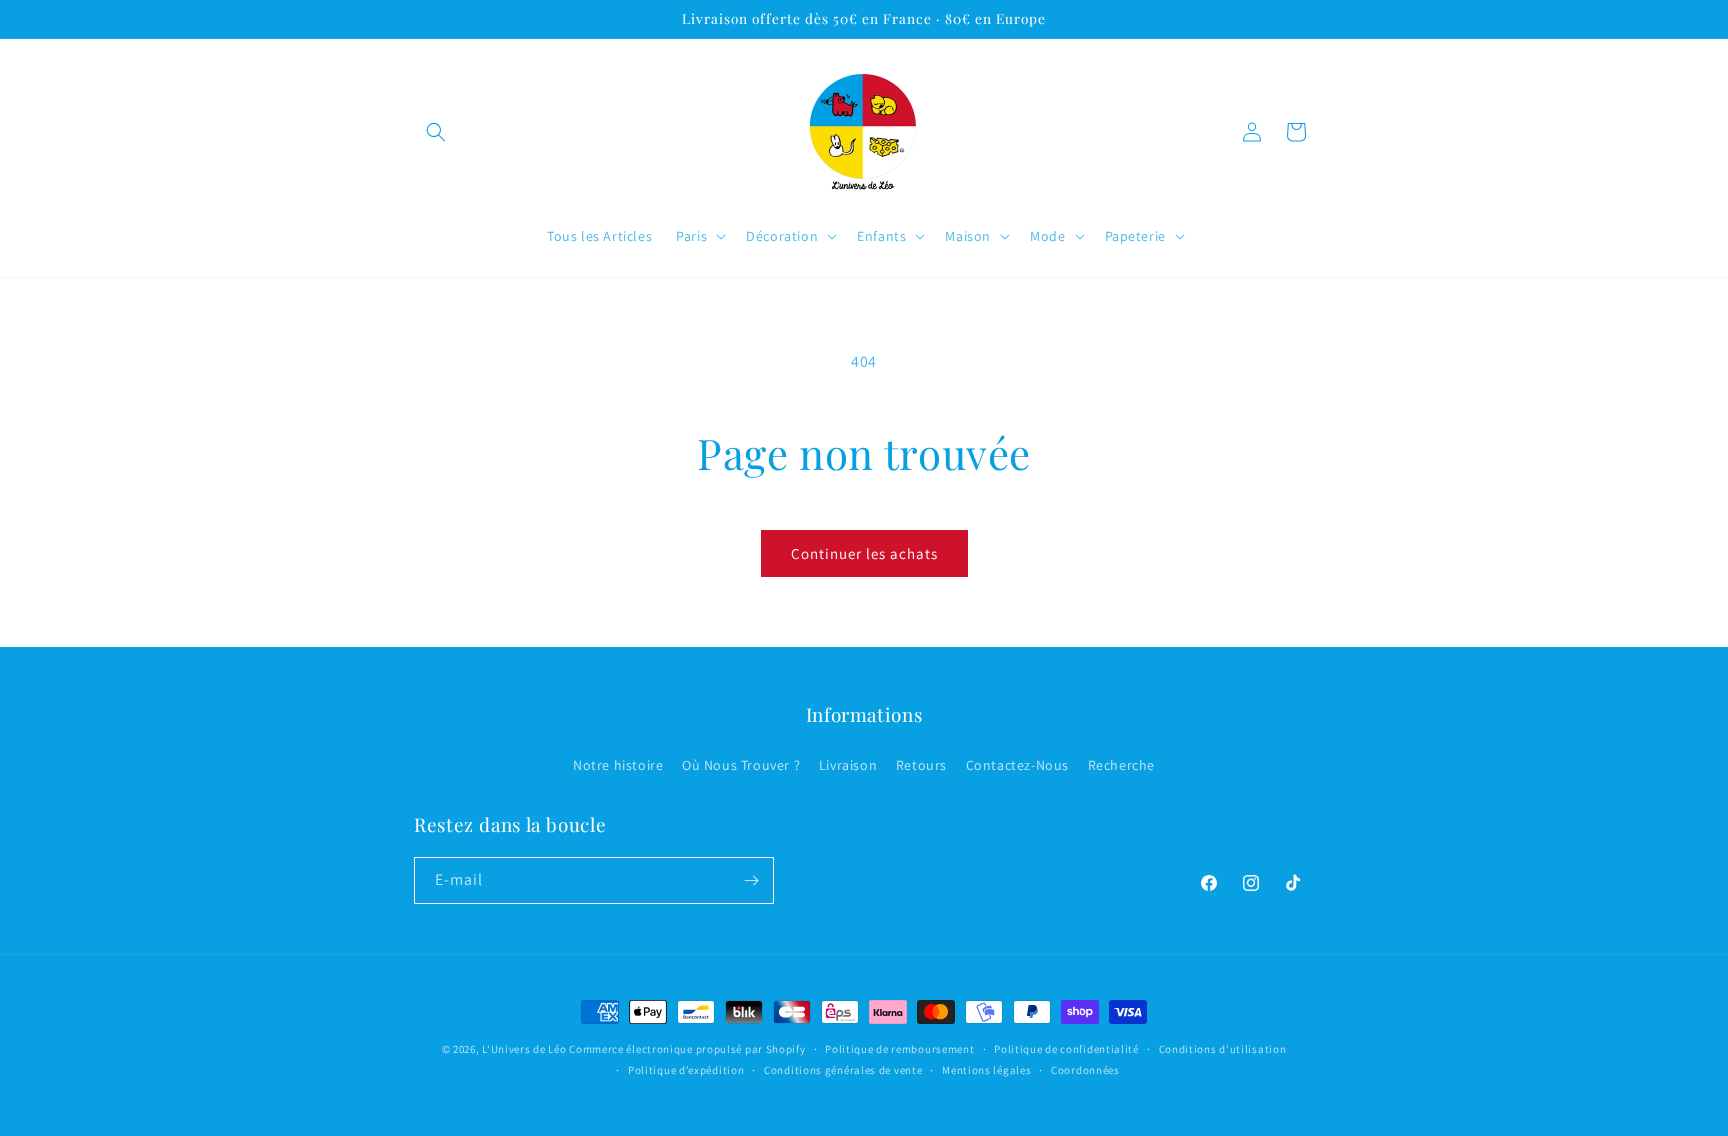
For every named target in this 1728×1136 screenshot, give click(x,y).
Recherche (1121, 765)
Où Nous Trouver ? (741, 765)
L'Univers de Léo (524, 1049)
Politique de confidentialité (1066, 1049)
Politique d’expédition (686, 1070)
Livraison (848, 765)
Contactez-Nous (1017, 765)
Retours (921, 765)
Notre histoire (618, 765)
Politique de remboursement (899, 1049)
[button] (436, 132)
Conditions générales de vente (843, 1070)
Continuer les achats (864, 553)
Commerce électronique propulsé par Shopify (687, 1049)
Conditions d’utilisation (1223, 1049)
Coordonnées (1085, 1070)
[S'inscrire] (751, 880)
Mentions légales (986, 1070)
